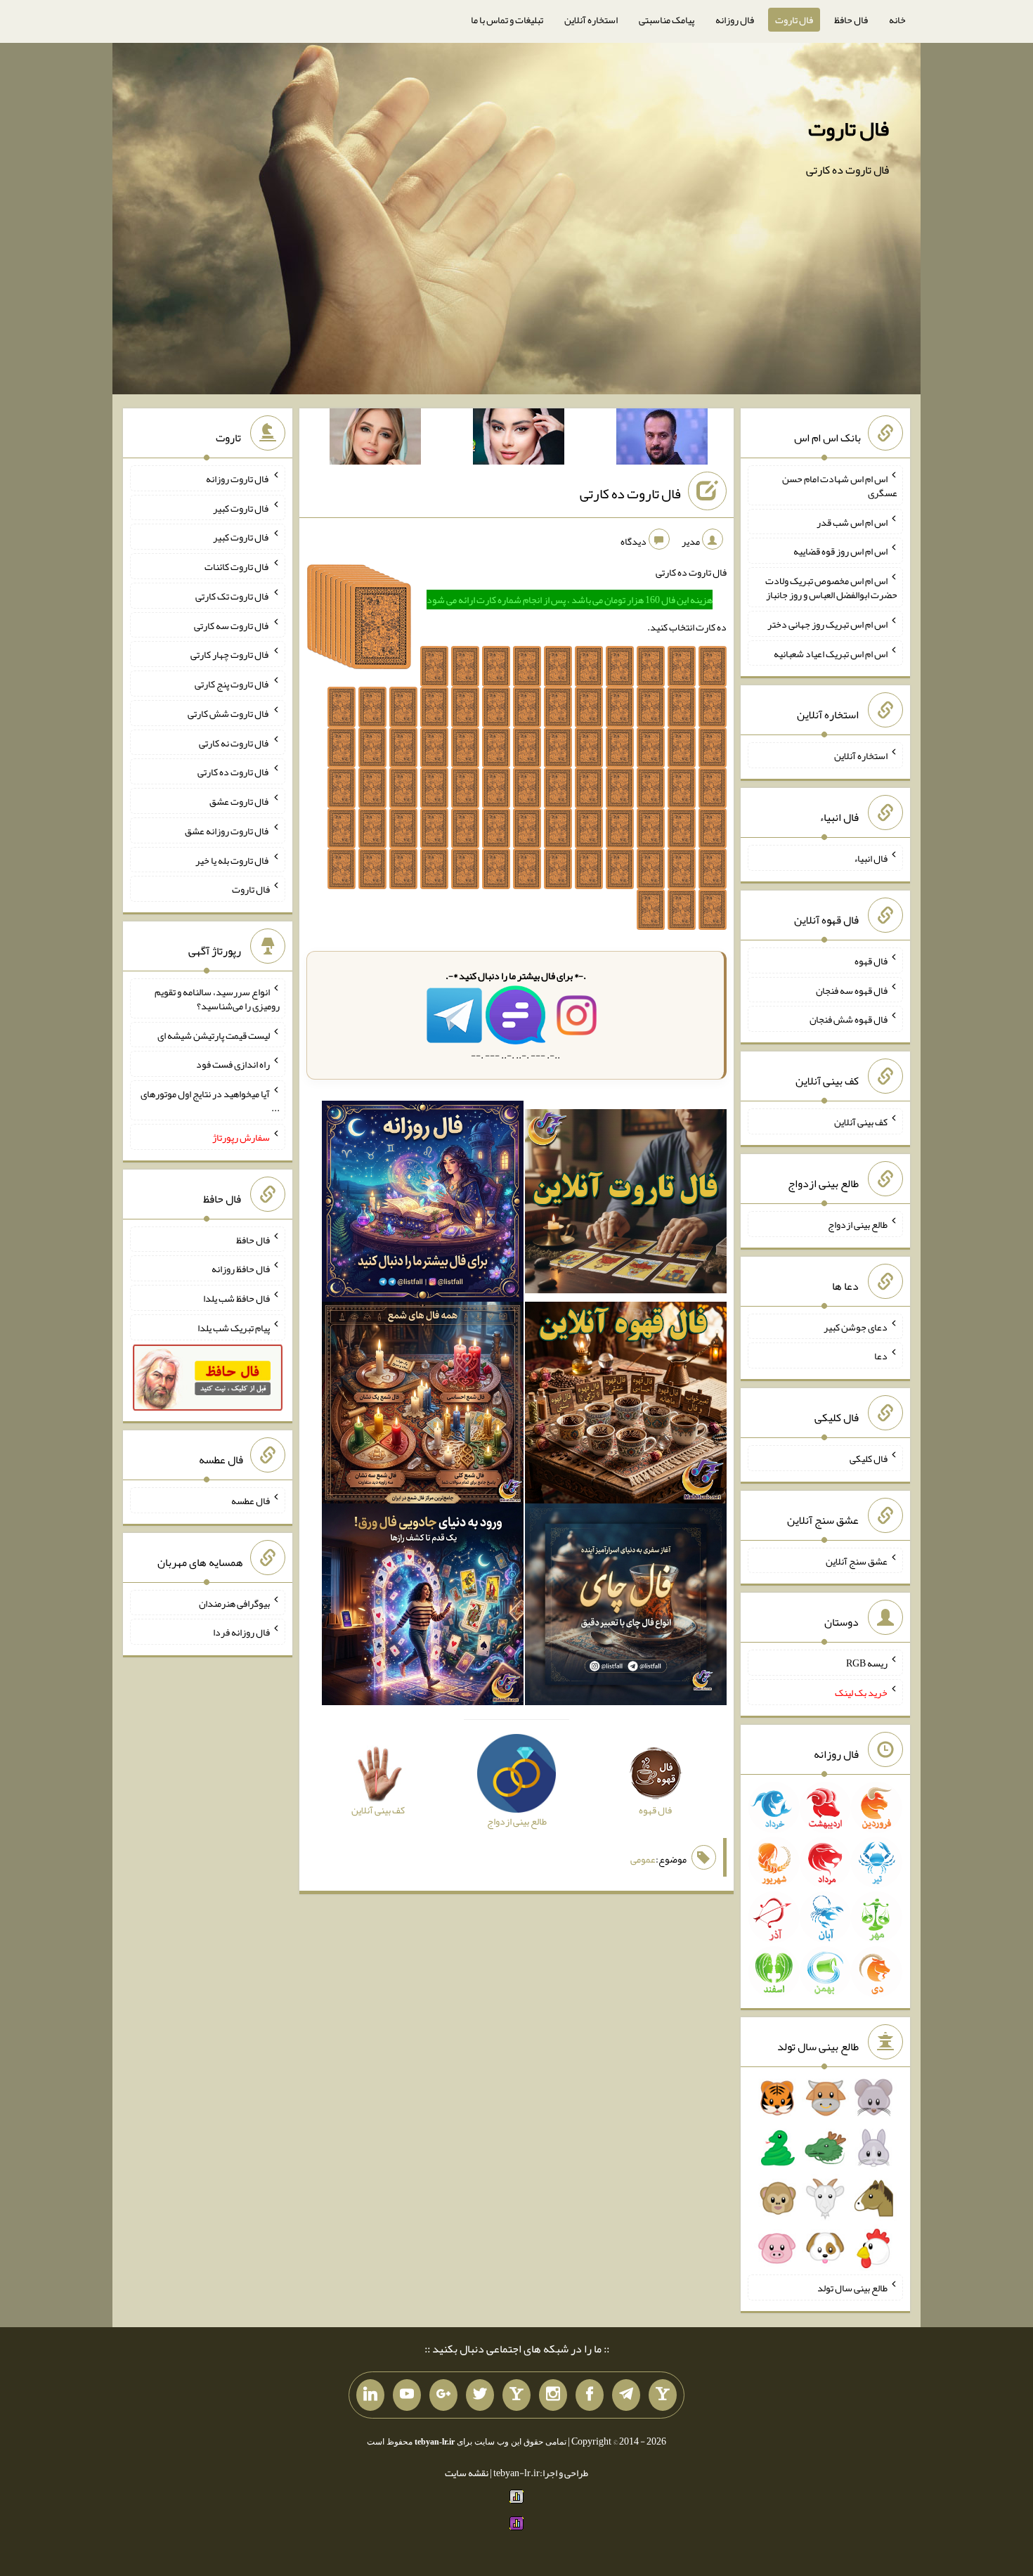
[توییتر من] (480, 2395)
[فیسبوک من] (590, 2395)
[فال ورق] (423, 1607)
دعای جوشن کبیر (856, 1326)
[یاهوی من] (663, 2395)
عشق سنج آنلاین (857, 1560)
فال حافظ (851, 20)
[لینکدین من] (370, 2395)
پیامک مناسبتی (667, 20)
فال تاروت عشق (240, 801)
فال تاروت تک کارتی (233, 596)
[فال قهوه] (626, 1406)
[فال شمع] (423, 1406)
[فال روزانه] (423, 1204)
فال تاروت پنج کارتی (232, 684)
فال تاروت (794, 20)
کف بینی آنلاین (861, 1122)
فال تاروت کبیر (241, 507)
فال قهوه (871, 961)
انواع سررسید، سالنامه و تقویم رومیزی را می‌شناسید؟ (217, 999)
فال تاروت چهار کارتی (230, 654)
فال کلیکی (869, 1458)
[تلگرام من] (626, 2395)
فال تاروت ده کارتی (630, 493)
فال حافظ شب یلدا (236, 1298)
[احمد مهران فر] (662, 439)
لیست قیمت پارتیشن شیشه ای (214, 1035)
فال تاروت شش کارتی (229, 713)
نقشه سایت (467, 2473)
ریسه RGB (867, 1663)
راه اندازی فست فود (233, 1064)
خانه (897, 20)
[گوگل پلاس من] (443, 2395)
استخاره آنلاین (591, 20)
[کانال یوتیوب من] (407, 2395)
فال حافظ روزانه (241, 1269)
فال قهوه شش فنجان (849, 1019)
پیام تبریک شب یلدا (234, 1328)
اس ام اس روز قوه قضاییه (840, 551)
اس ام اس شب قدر (852, 522)
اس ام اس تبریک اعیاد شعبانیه (831, 653)
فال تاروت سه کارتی (232, 625)
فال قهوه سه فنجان (852, 990)
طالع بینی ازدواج (858, 1224)
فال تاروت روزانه (238, 479)
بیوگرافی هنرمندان (234, 1603)
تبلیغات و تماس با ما (507, 20)
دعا (881, 1356)
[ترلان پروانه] (519, 439)
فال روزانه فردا (241, 1632)
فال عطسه (251, 1501)
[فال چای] (626, 1607)
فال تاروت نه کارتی (234, 742)
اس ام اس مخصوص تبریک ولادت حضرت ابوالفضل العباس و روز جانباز (831, 588)
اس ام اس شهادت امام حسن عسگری (840, 486)
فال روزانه (735, 20)
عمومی (643, 1859)
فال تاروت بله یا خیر (233, 860)
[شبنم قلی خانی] (375, 439)
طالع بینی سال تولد (852, 2288)
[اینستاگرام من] (553, 2395)
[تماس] (516, 2395)
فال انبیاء (871, 858)
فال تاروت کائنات (237, 567)
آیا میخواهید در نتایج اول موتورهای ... (210, 1101)
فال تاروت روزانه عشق (227, 831)
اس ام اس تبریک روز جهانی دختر (827, 624)
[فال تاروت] (626, 1204)
